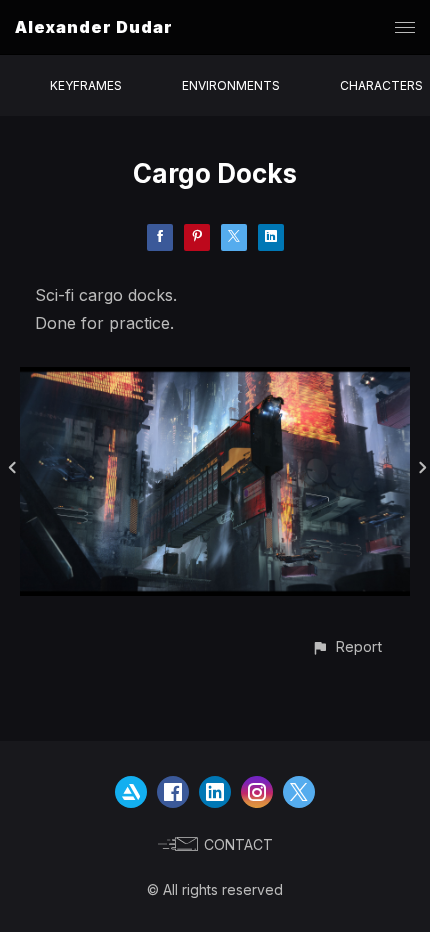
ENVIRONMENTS (231, 85)
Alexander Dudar (94, 27)
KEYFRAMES (86, 85)
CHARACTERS (381, 85)
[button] (346, 646)
